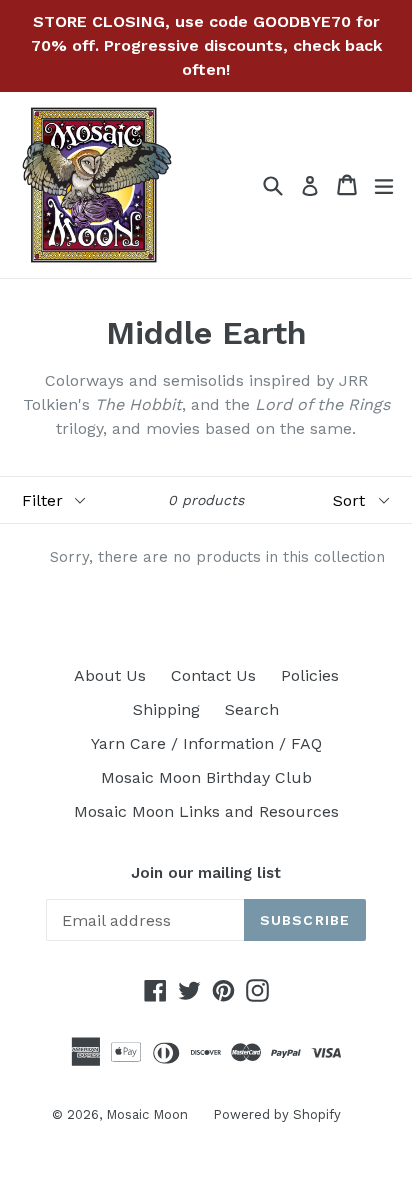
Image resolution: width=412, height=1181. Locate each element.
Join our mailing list (206, 873)
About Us (110, 675)
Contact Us (213, 675)
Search (252, 709)
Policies (310, 675)
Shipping (166, 709)
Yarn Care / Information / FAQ (206, 743)
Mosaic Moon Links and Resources (206, 811)
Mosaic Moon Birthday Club (206, 777)
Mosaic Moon (147, 1114)
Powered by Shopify (277, 1114)
